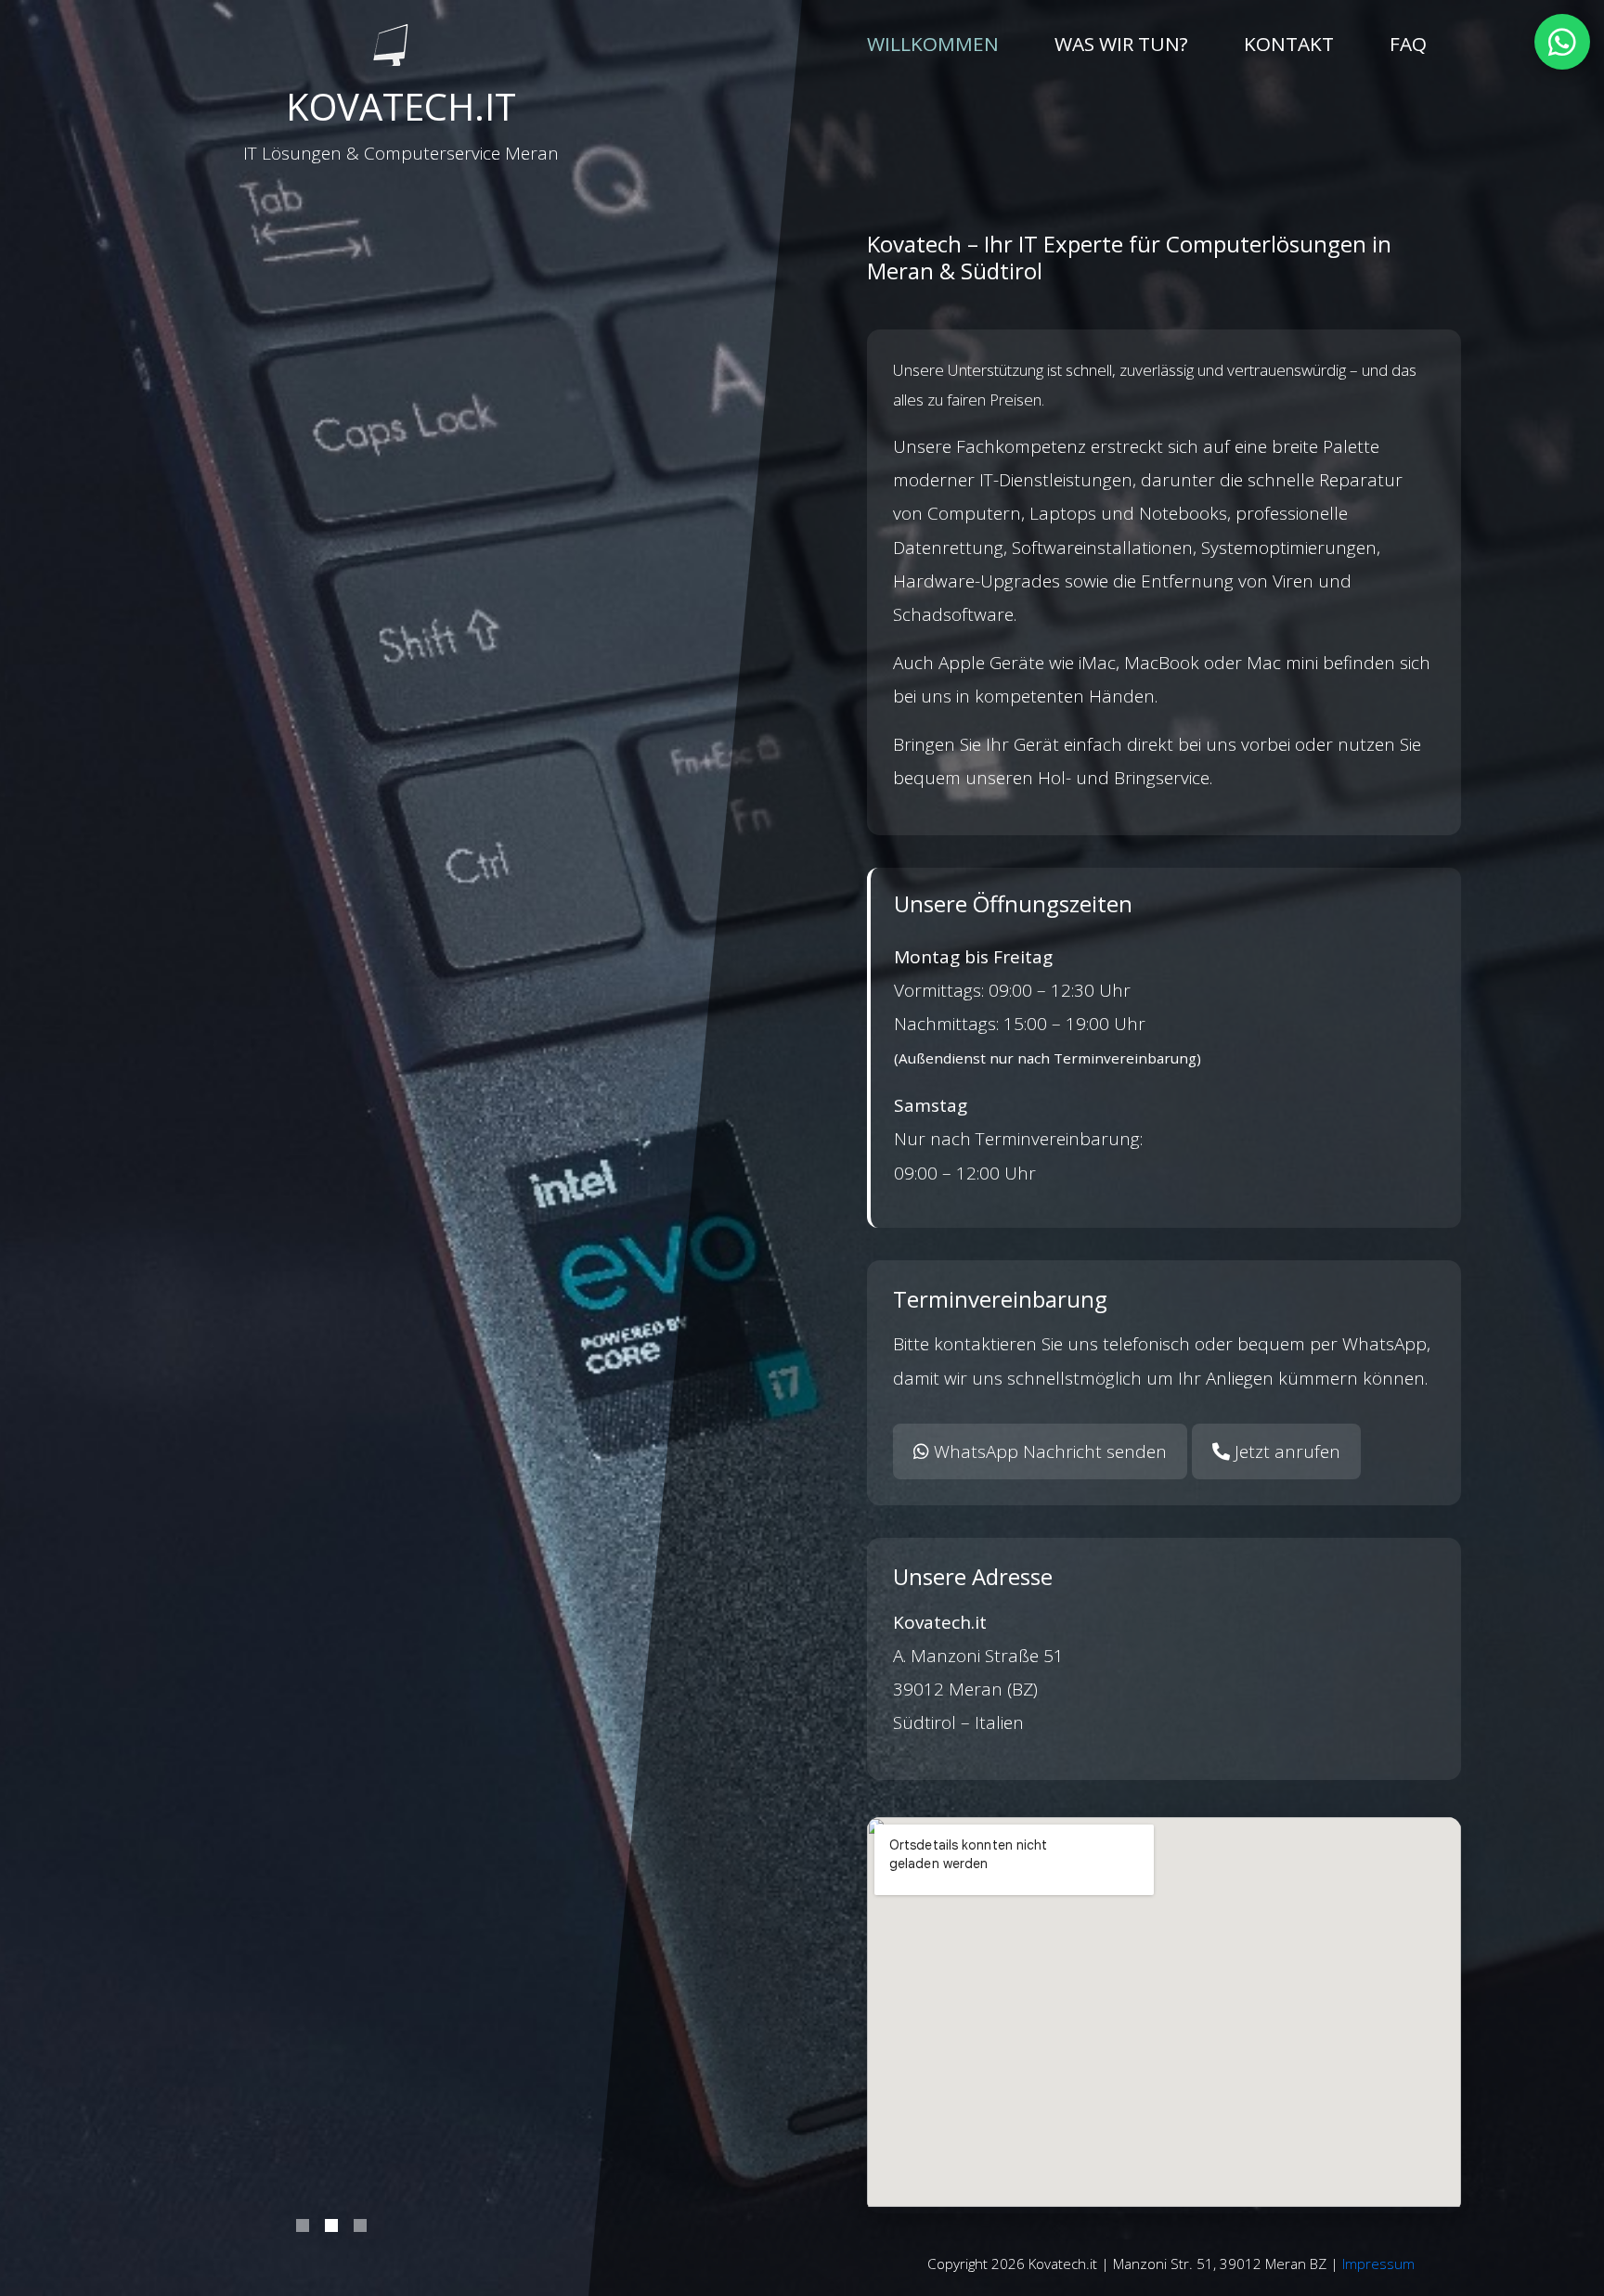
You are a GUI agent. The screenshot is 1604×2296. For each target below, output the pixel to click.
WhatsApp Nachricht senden (1048, 1451)
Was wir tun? (1121, 44)
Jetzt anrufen (1285, 1451)
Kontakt (1289, 44)
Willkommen (933, 43)
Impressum (1378, 2264)
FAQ (1408, 44)
